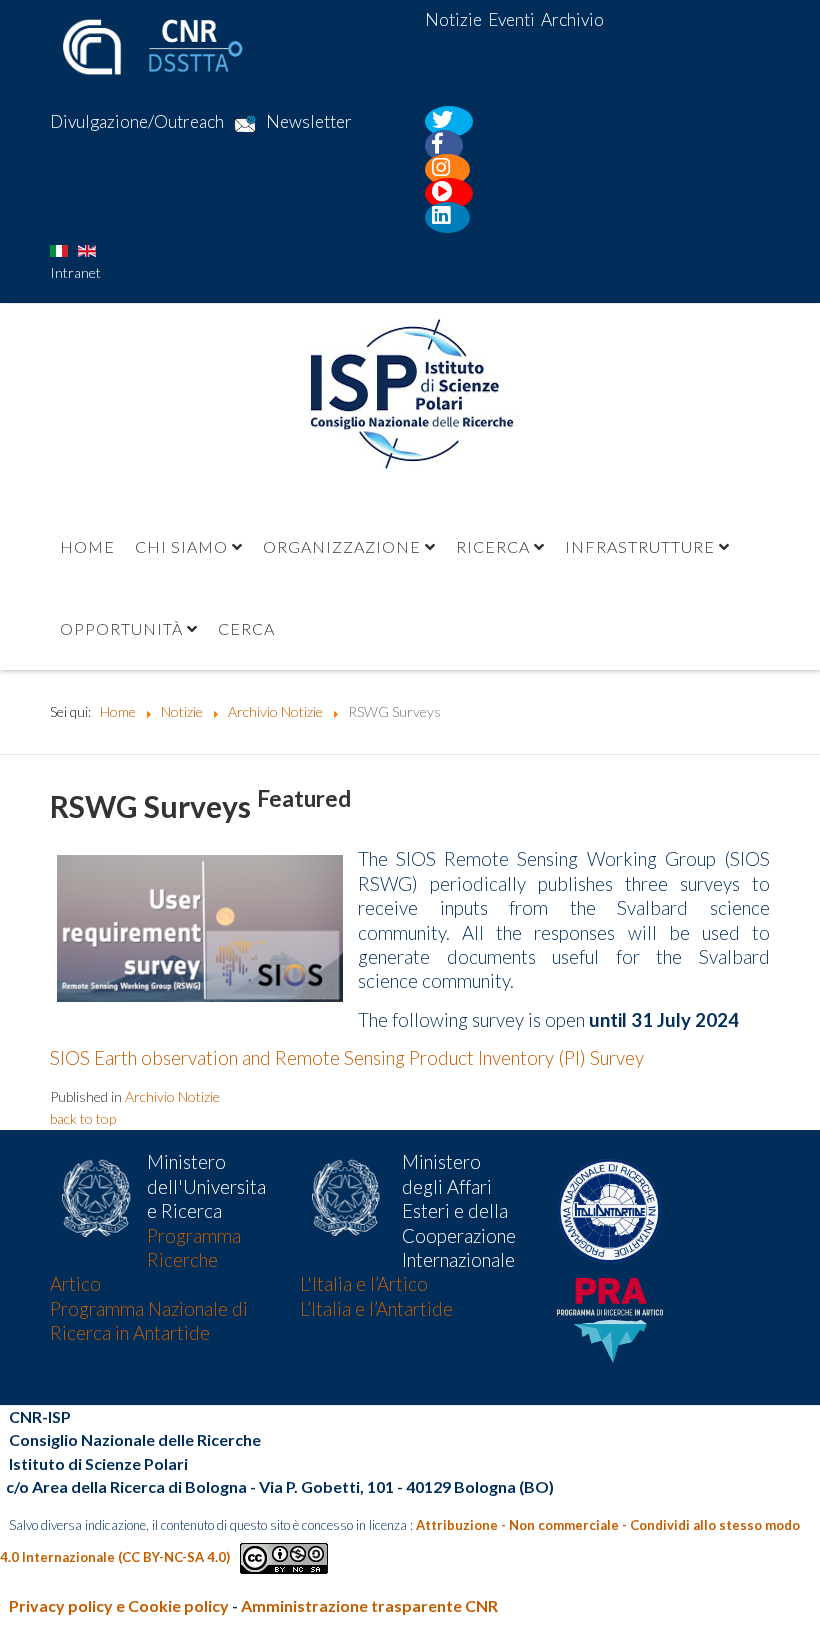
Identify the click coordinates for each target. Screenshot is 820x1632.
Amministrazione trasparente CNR (369, 1605)
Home (87, 546)
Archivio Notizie (172, 1096)
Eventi (511, 19)
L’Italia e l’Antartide (376, 1309)
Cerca (246, 628)
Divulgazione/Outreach (137, 122)
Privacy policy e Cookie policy (119, 1605)
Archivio (572, 19)
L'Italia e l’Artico (364, 1284)
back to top (83, 1118)
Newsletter (309, 122)
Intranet (75, 272)
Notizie (453, 19)
